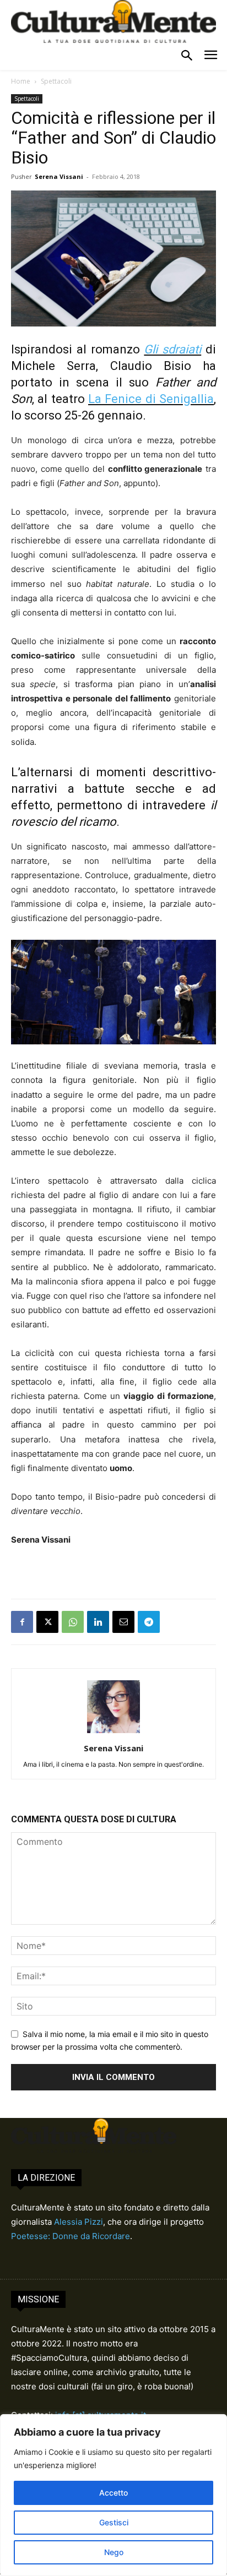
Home (21, 81)
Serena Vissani (59, 176)
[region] (113, 2495)
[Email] (123, 1622)
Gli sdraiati (172, 349)
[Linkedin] (98, 1622)
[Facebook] (22, 1622)
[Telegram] (149, 1622)
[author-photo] (113, 1733)
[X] (47, 1622)
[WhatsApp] (73, 1622)
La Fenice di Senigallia (151, 399)
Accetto (113, 2493)
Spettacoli (56, 81)
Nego (114, 2552)
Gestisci (114, 2522)
